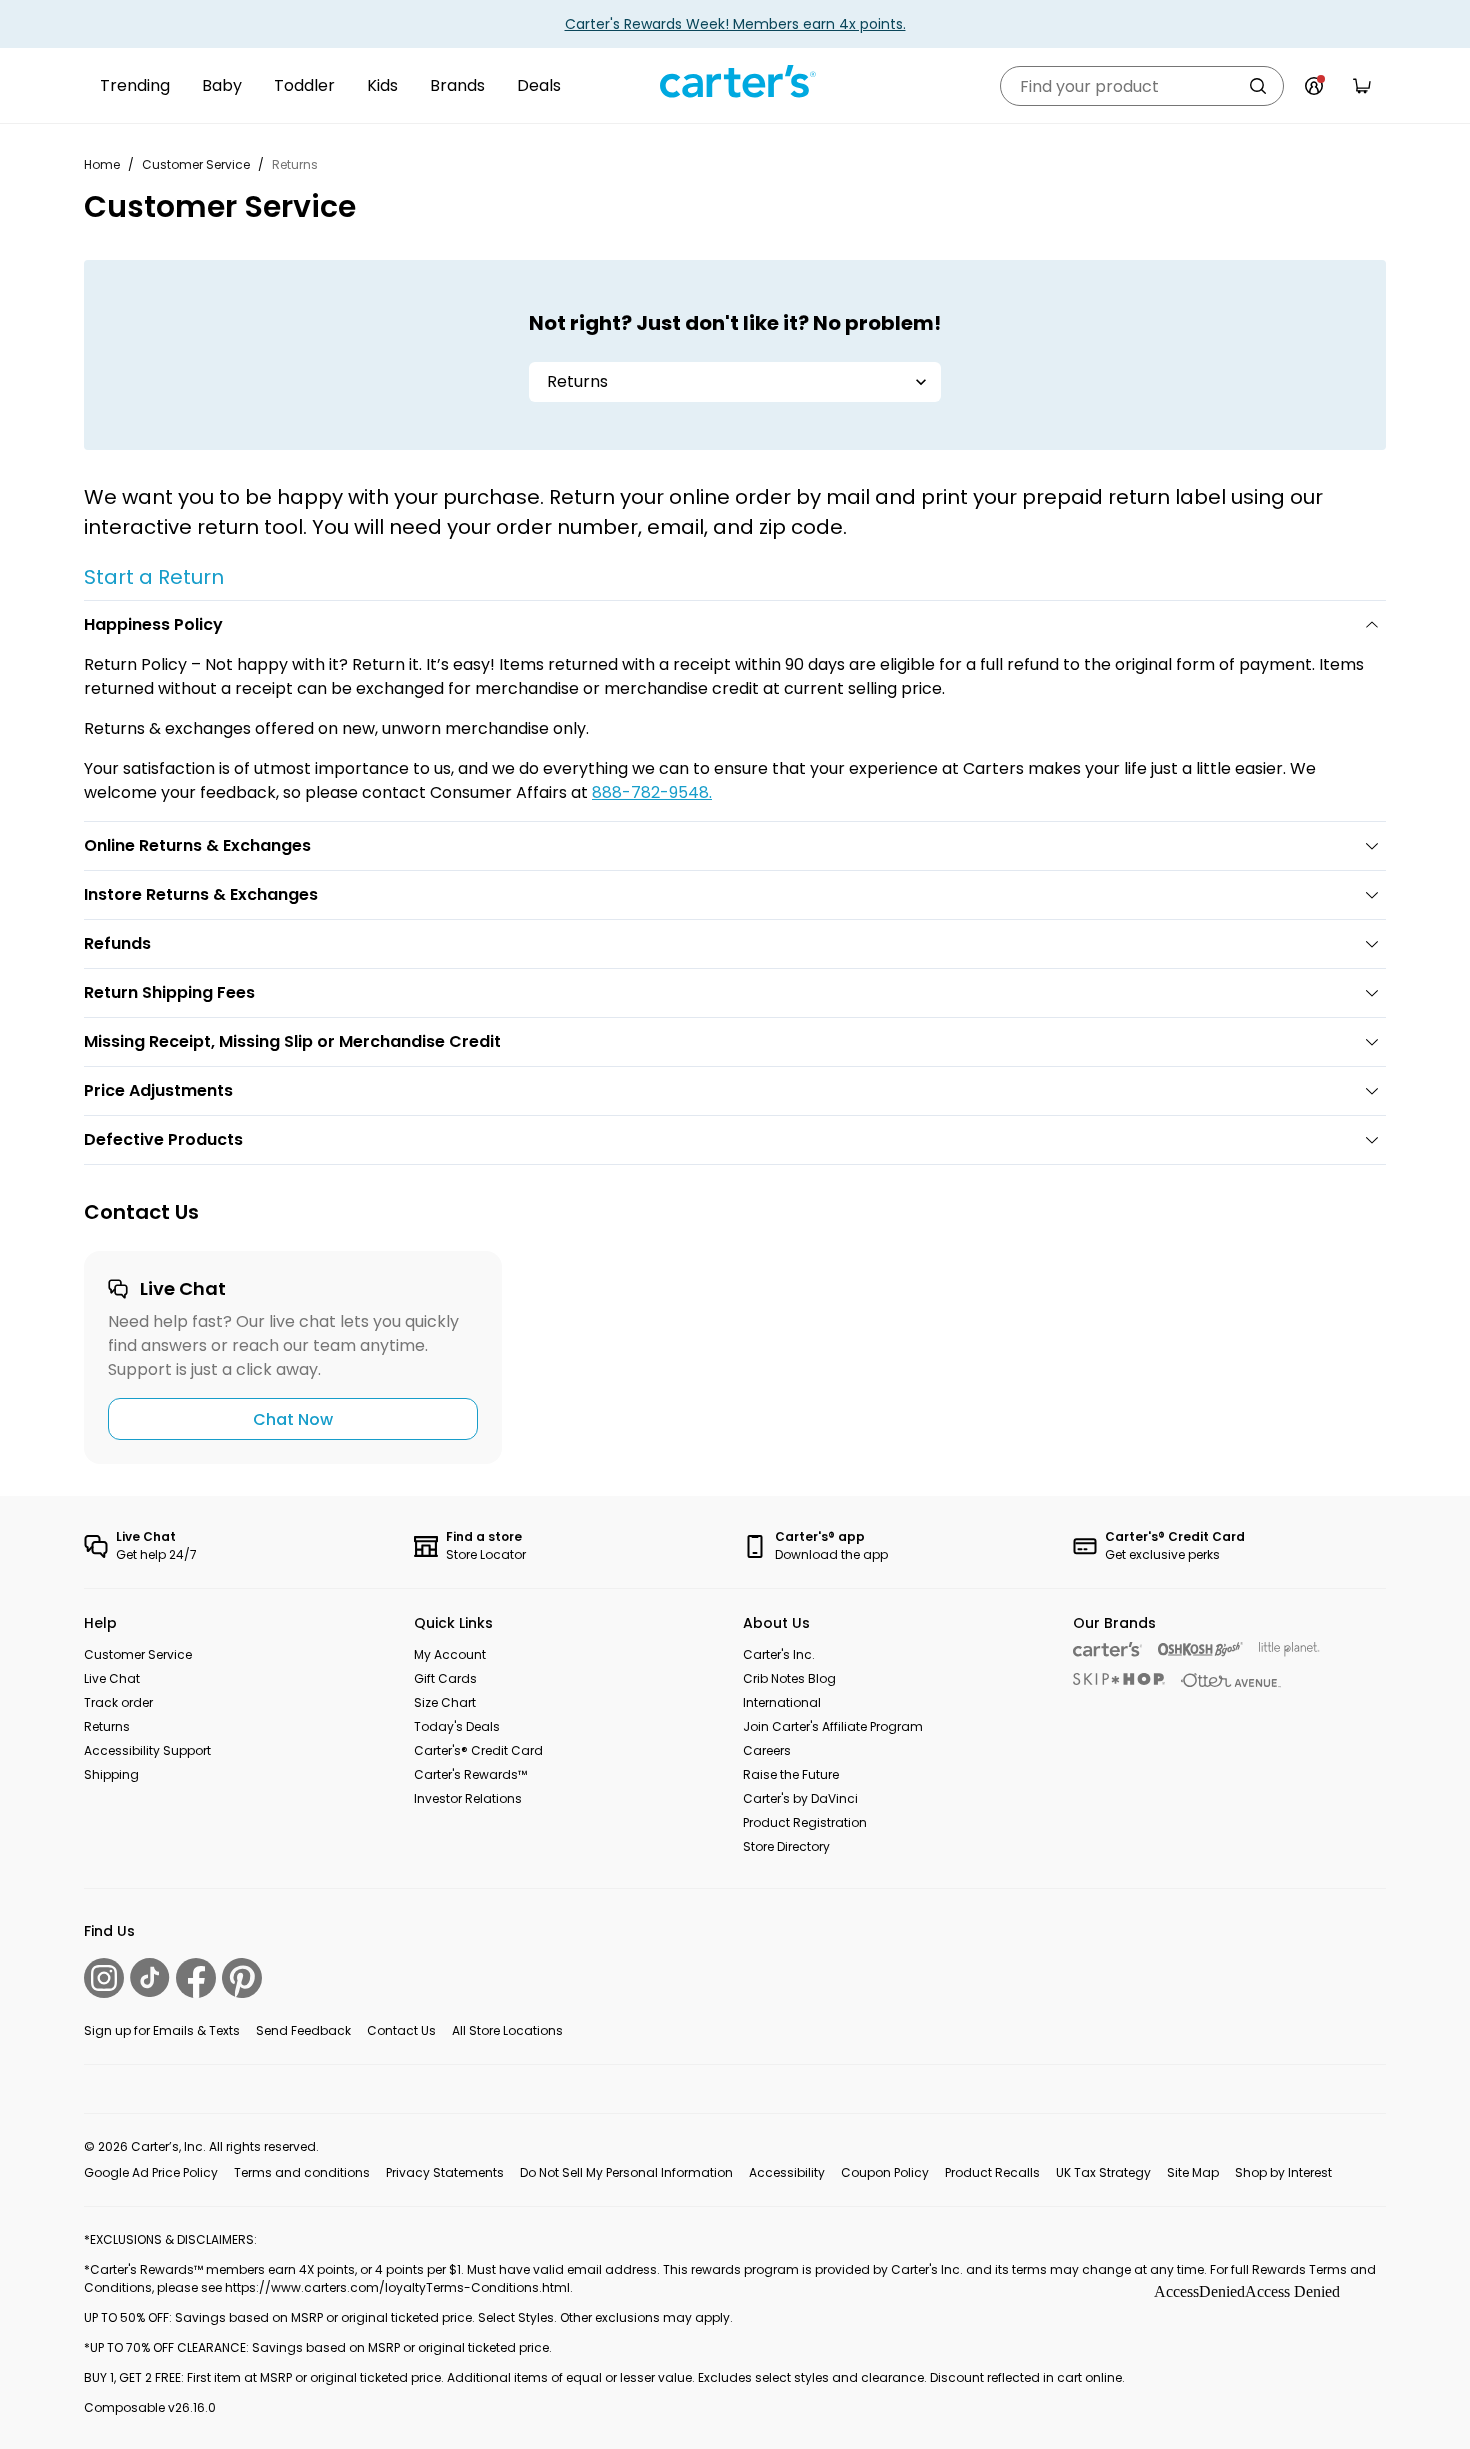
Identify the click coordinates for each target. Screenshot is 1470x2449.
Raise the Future (791, 1774)
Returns (107, 1726)
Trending (135, 85)
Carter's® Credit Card (478, 1750)
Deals (539, 85)
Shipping (111, 1774)
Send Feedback (303, 2030)
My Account (450, 1654)
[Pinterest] (242, 1978)
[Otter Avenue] (1231, 1680)
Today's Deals (457, 1726)
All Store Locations (507, 2030)
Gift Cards (445, 1678)
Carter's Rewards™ (470, 1774)
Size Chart (445, 1702)
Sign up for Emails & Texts (162, 2030)
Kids (382, 85)
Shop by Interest (1283, 2172)
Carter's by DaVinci (800, 1798)
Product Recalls (992, 2172)
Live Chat (112, 1678)
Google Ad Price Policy (151, 2172)
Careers (767, 1750)
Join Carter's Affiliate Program (833, 1726)
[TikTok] (150, 1977)
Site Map (1193, 2172)
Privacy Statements (445, 2172)
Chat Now (293, 1419)
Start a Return (154, 577)
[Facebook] (196, 1978)
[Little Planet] (1289, 1649)
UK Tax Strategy (1103, 2172)
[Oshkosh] (1200, 1649)
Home (102, 164)
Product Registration (805, 1822)
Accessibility (787, 2172)
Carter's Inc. (779, 1654)
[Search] (1258, 86)
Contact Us (401, 2030)
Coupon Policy (885, 2172)
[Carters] (1107, 1649)
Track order (118, 1702)
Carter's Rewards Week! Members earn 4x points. (735, 24)
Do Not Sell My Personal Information (626, 2172)
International (782, 1702)
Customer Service (196, 164)
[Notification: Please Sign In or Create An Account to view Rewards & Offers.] (1314, 86)
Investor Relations (468, 1798)
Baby (222, 85)
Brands (457, 85)
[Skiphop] (1119, 1679)
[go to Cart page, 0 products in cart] (1362, 86)
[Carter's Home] (735, 82)
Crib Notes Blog (789, 1678)
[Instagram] (104, 1978)
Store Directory (786, 1846)
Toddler (304, 85)
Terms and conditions (302, 2172)
